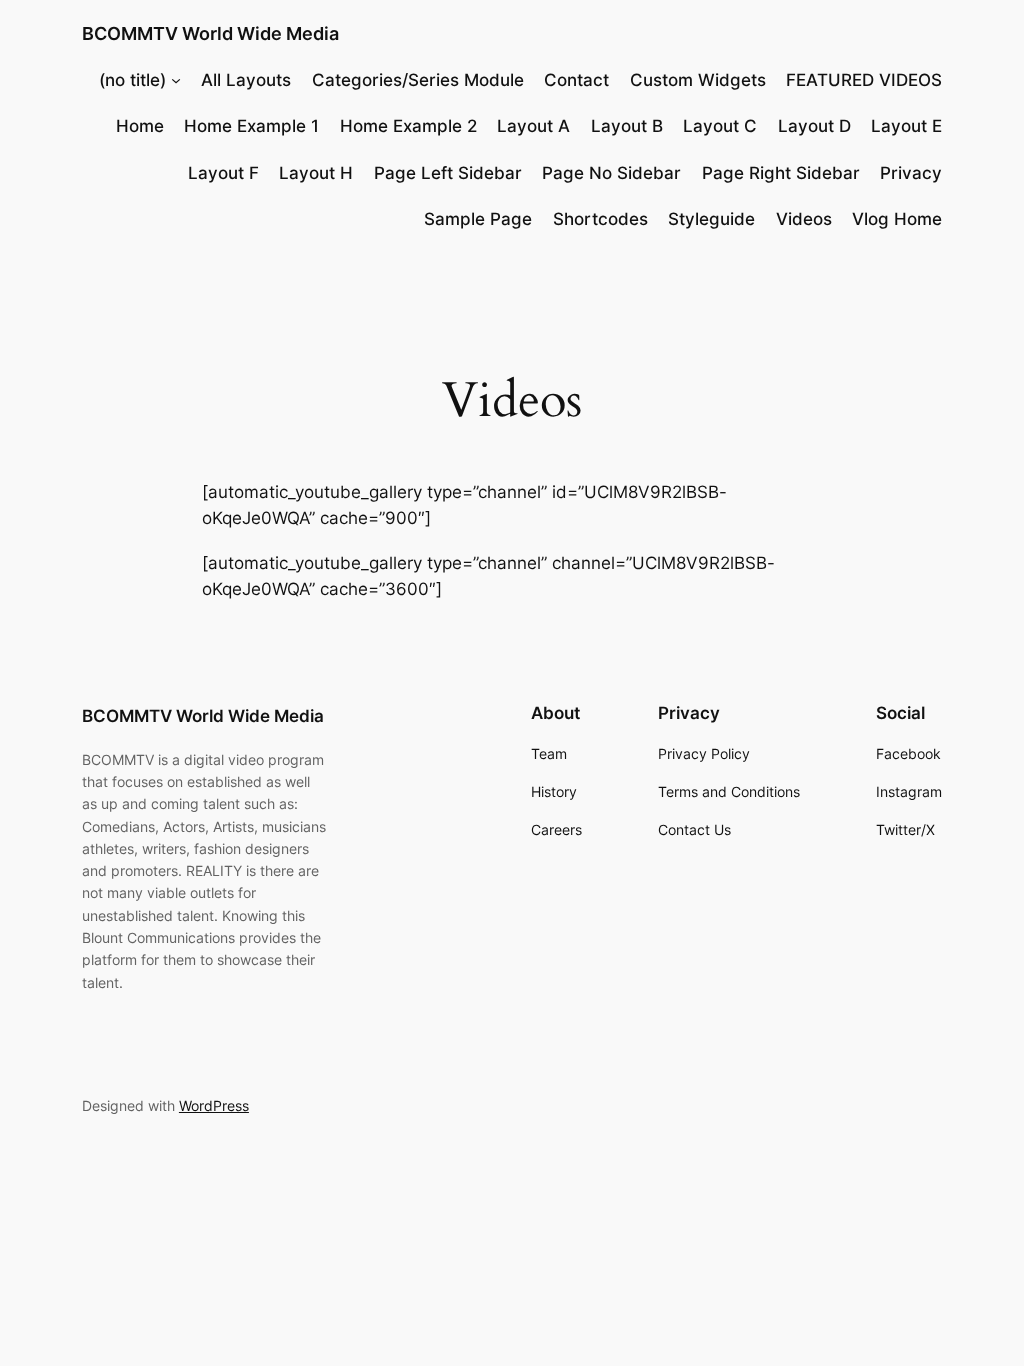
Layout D (814, 126)
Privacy (911, 173)
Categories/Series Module (418, 80)
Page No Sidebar (611, 173)
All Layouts (246, 80)
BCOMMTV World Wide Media (210, 33)
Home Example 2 (408, 126)
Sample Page (478, 219)
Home (140, 126)
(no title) (132, 80)
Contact (576, 80)
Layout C (720, 126)
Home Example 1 (251, 126)
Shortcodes (600, 219)
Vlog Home (897, 219)
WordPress (214, 1105)
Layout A (533, 126)
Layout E (906, 126)
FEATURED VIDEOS (864, 80)
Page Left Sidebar (448, 173)
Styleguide (711, 219)
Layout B (627, 126)
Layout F (223, 173)
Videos (804, 219)
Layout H (316, 173)
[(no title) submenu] (176, 80)
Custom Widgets (698, 80)
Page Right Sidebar (781, 173)
